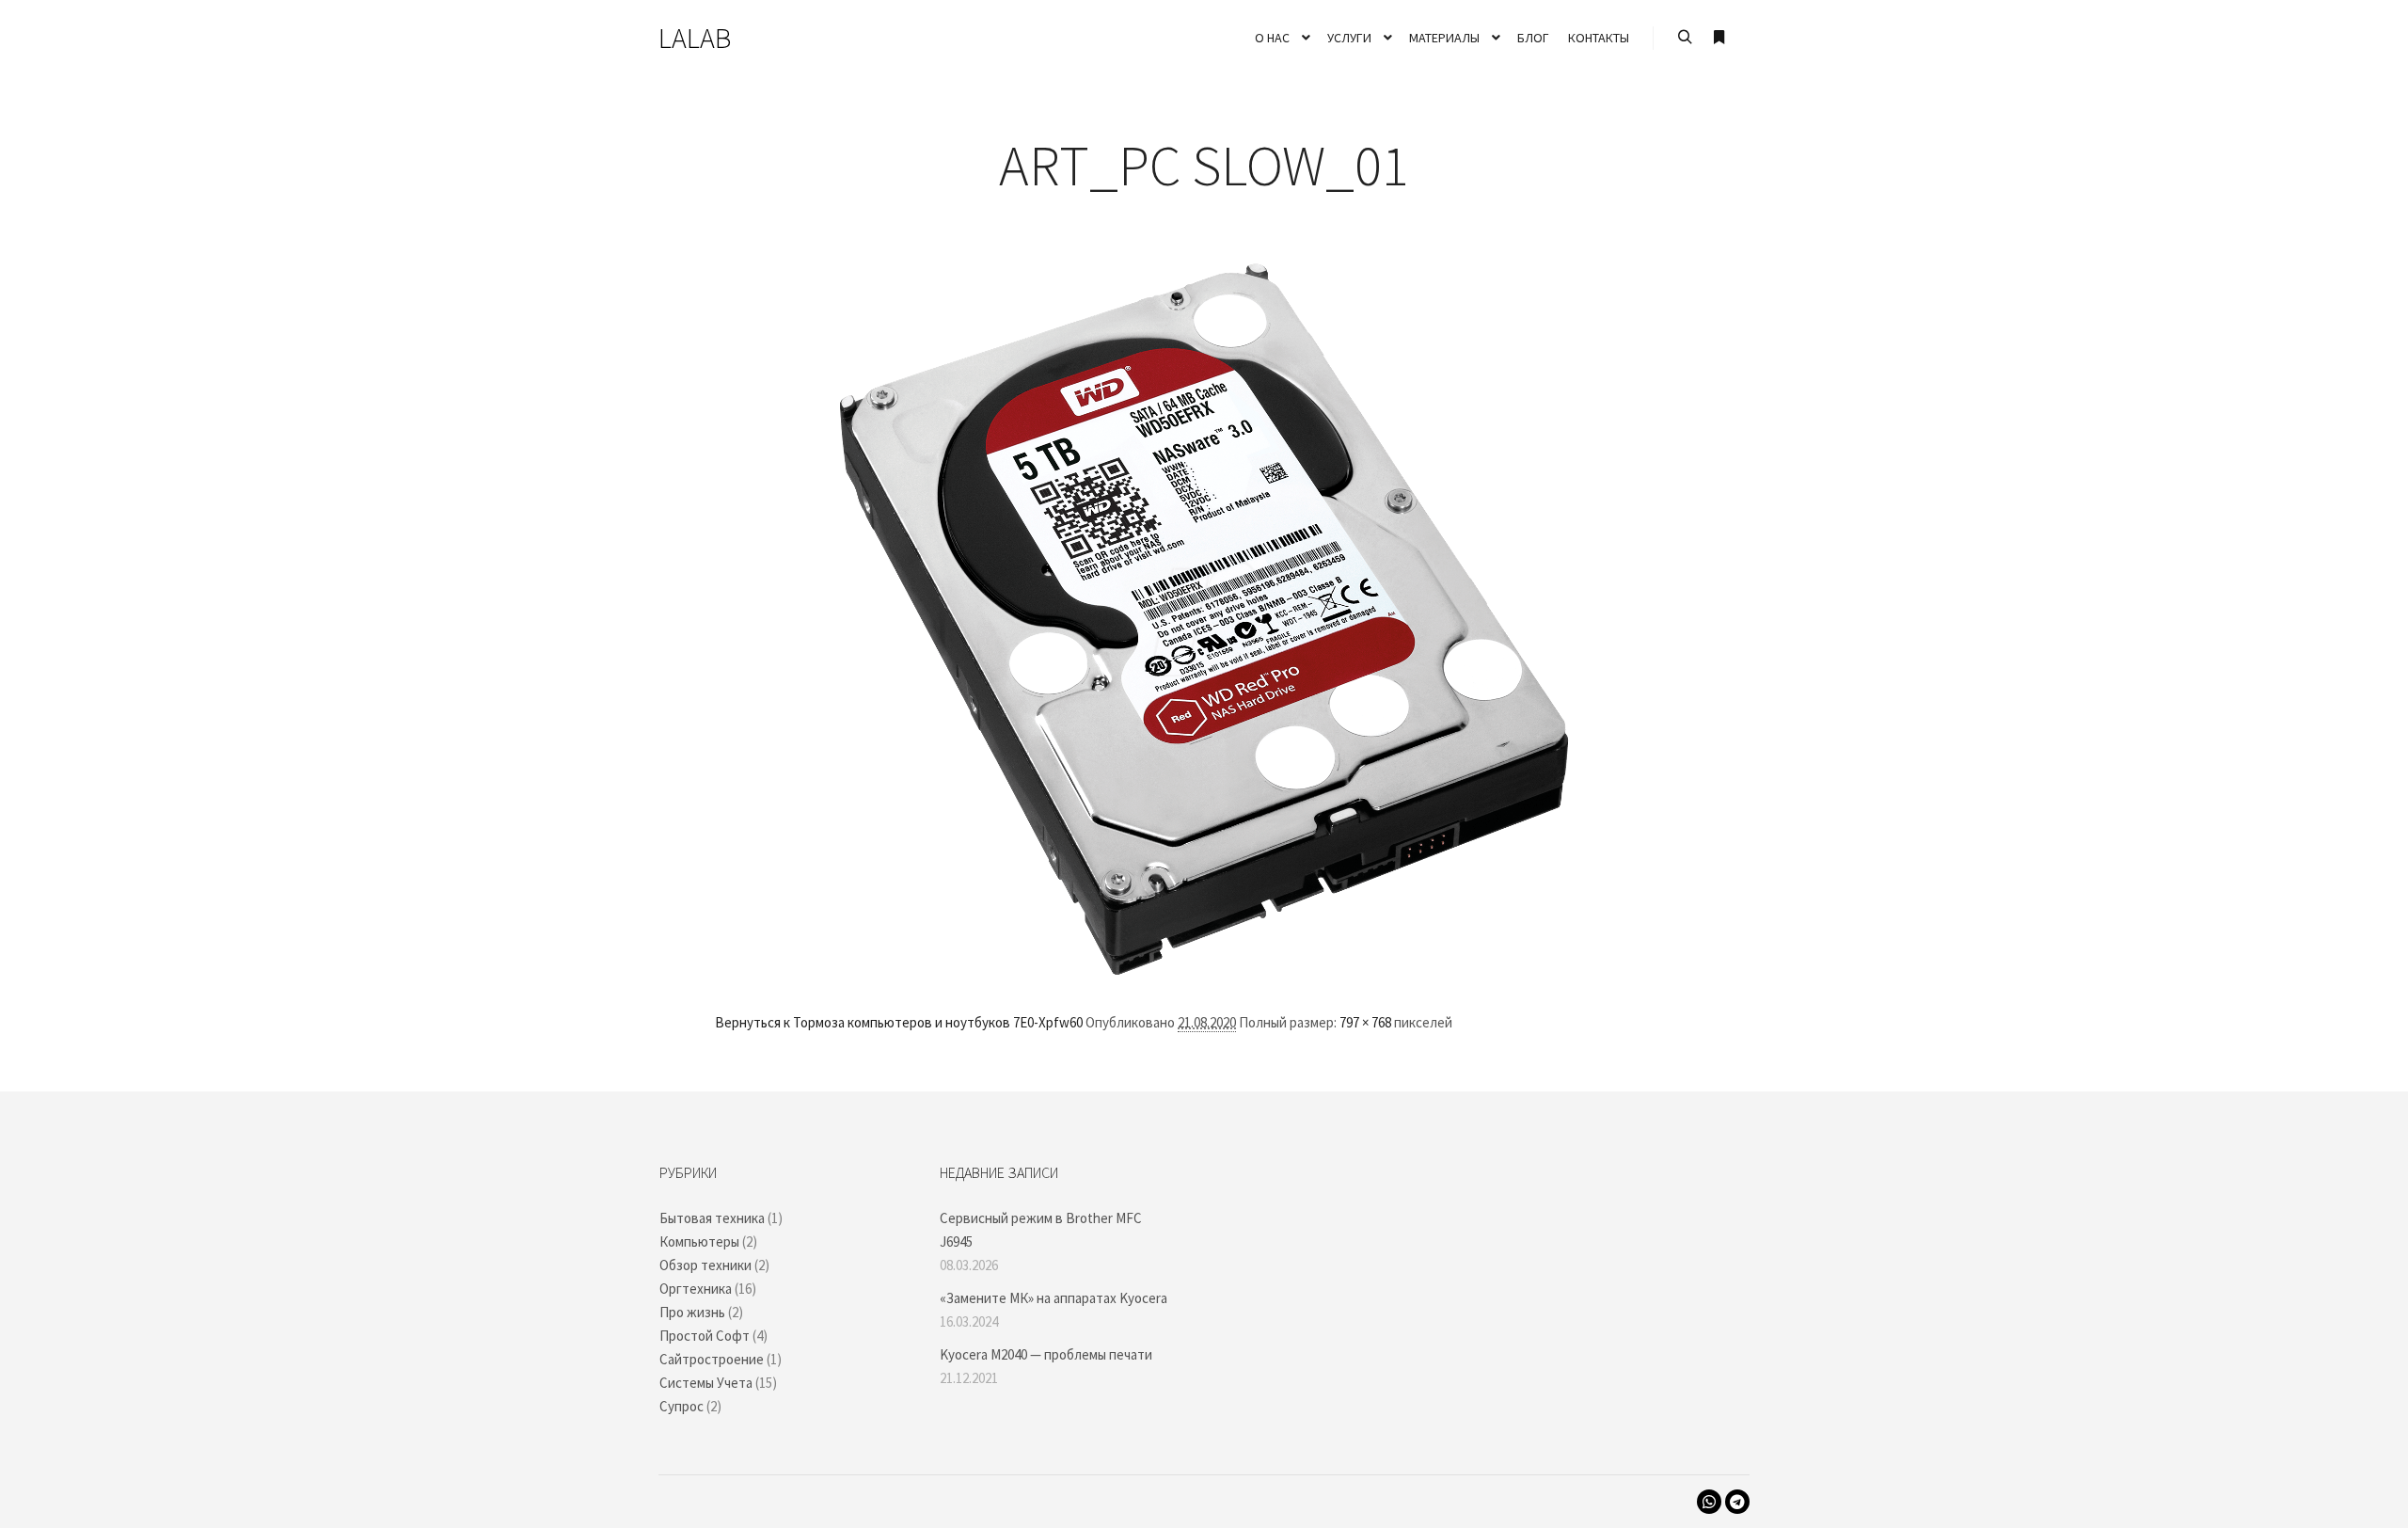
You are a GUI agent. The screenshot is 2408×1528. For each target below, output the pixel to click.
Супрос (681, 1406)
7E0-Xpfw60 (1048, 1022)
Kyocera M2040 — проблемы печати (1046, 1354)
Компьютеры (699, 1241)
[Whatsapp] (1709, 1502)
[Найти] (1685, 38)
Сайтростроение (712, 1359)
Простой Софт (705, 1336)
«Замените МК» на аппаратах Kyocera (1053, 1298)
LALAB (695, 38)
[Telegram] (1737, 1502)
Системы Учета (706, 1383)
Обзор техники (705, 1265)
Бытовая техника (712, 1218)
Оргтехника (696, 1289)
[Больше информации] (1719, 38)
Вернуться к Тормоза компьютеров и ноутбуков (863, 1022)
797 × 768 (1365, 1022)
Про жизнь (692, 1312)
